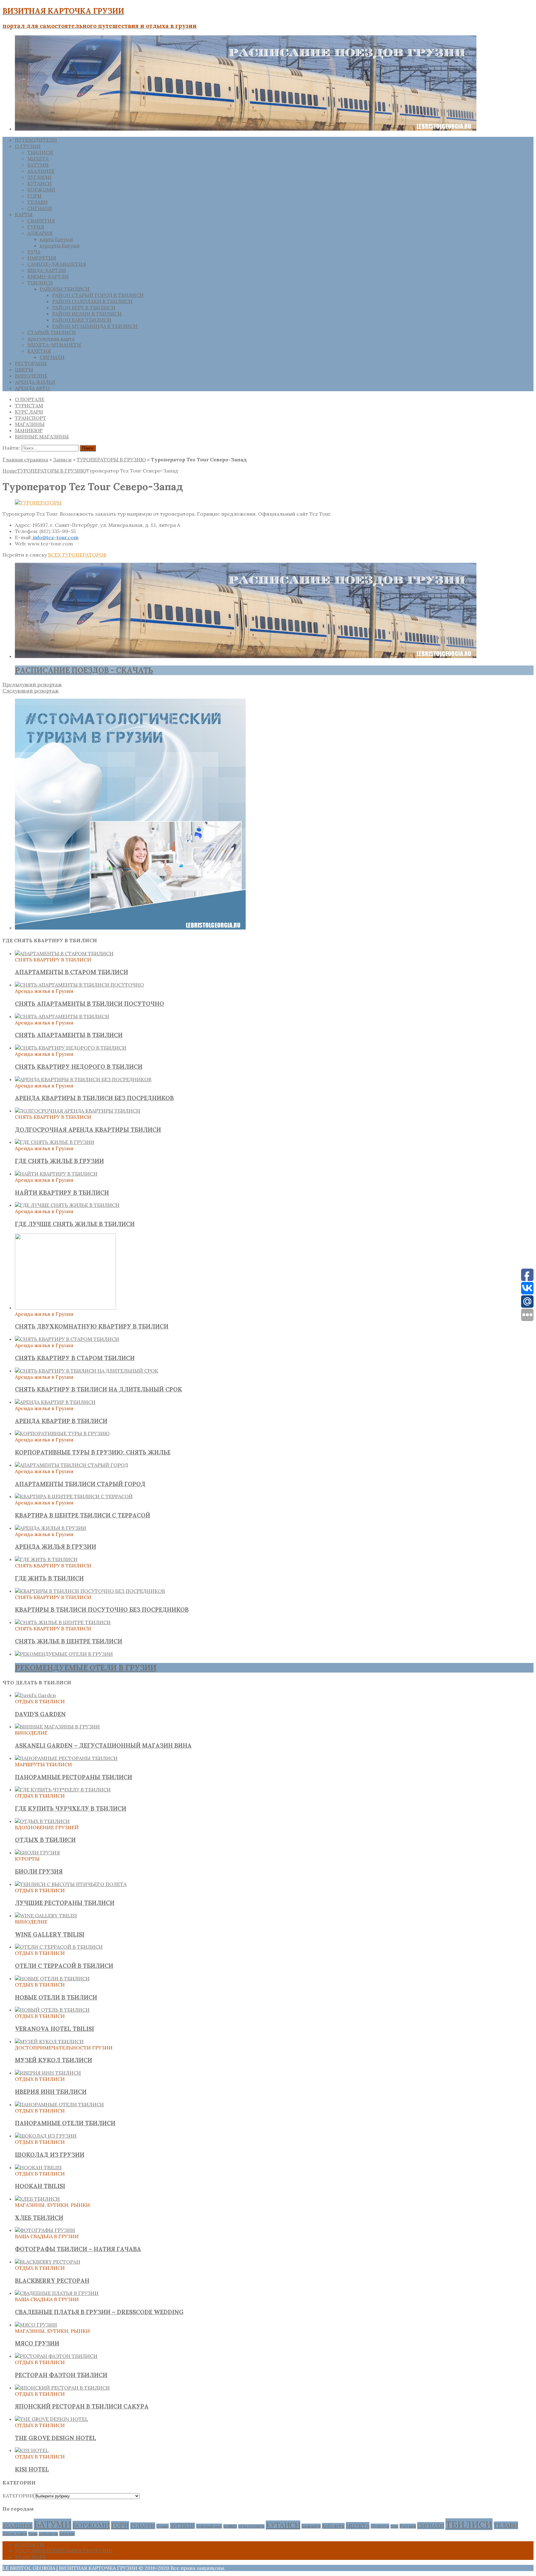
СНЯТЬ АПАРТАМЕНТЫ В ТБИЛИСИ (69, 1035)
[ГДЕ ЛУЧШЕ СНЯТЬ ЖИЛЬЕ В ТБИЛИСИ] (67, 1205)
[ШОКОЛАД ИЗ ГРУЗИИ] (46, 2136)
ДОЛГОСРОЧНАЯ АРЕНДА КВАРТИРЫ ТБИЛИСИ (88, 1130)
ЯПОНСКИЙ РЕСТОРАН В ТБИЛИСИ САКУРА (82, 2406)
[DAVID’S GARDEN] (35, 1695)
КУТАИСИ (40, 183)
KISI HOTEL (32, 2469)
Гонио (163, 2526)
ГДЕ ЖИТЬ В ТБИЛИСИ (49, 1578)
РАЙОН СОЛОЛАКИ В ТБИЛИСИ (92, 301)
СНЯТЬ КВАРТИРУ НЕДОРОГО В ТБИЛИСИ (79, 1067)
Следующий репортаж (31, 691)
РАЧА (34, 252)
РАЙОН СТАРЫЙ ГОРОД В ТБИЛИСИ (98, 295)
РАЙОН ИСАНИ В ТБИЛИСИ (87, 314)
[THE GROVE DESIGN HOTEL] (51, 2419)
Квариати (311, 2526)
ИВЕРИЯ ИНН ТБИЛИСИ (51, 2092)
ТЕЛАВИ (38, 202)
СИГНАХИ (40, 208)
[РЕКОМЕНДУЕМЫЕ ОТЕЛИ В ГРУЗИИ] (64, 1654)
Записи (62, 459)
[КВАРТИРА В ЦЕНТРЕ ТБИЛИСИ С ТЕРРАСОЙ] (74, 1496)
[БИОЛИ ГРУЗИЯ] (37, 1852)
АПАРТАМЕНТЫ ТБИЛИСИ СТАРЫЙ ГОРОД (80, 1484)
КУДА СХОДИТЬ (251, 2526)
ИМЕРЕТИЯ (42, 258)
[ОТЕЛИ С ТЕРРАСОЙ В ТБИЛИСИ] (59, 1947)
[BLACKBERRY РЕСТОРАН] (48, 2262)
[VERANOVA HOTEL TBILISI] (52, 2010)
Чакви (33, 2534)
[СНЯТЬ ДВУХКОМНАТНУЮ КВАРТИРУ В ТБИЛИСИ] (65, 1308)
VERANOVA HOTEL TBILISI (54, 2029)
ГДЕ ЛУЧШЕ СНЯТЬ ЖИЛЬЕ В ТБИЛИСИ (75, 1224)
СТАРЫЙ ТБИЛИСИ (52, 332)
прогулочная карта (51, 338)
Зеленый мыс (209, 2526)
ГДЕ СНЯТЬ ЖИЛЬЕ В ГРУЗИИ (59, 1161)
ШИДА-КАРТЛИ (47, 270)
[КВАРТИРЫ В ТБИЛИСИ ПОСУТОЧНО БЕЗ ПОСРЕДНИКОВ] (90, 1591)
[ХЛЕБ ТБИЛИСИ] (37, 2199)
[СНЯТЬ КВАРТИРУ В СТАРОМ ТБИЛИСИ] (67, 1339)
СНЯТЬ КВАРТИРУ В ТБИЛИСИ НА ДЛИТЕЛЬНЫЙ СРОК (98, 1389)
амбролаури (48, 2534)
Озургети (380, 2526)
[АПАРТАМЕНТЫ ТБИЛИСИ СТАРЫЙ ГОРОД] (71, 1465)
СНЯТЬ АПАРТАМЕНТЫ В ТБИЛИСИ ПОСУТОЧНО (89, 1004)
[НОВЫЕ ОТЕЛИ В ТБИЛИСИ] (52, 1978)
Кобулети (333, 2526)
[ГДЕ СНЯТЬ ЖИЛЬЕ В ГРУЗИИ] (55, 1142)
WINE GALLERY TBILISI (50, 1934)
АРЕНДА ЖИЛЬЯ (35, 382)
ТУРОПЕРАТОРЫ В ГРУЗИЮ (111, 459)
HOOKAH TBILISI (40, 2186)
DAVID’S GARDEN (40, 1714)
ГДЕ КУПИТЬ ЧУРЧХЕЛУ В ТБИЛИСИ (71, 1808)
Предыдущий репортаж (32, 684)
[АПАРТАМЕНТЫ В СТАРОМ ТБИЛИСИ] (64, 953)
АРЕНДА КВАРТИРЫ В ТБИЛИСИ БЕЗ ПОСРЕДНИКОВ (94, 1098)
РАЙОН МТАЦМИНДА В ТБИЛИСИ (95, 326)
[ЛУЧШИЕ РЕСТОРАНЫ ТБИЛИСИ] (71, 1884)
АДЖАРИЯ (40, 233)
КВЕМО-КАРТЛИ (48, 276)
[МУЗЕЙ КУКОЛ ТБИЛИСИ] (49, 2041)
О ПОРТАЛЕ (30, 399)
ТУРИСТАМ (29, 405)
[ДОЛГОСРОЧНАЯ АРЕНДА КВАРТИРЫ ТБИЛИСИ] (78, 1111)
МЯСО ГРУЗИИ (37, 2343)
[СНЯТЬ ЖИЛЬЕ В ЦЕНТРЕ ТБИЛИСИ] (63, 1622)
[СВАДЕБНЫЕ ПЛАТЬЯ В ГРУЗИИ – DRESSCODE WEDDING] (57, 2293)
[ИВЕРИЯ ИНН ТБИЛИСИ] (48, 2073)
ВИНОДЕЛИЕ (31, 376)
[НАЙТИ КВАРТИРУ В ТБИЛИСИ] (56, 1174)
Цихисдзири (15, 2533)
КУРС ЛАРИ (29, 412)
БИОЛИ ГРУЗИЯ (39, 1871)
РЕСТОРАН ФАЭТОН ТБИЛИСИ (61, 2375)
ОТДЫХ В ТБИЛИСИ (45, 1840)
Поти (394, 2526)
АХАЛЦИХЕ (41, 171)
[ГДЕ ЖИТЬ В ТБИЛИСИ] (46, 1559)
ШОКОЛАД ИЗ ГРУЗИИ (50, 2155)
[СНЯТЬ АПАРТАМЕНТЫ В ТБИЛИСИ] (62, 1016)
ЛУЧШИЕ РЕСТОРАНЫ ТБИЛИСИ (65, 1903)
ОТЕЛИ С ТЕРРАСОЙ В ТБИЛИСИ (64, 1966)
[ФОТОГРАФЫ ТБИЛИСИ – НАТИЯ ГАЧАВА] (45, 2230)
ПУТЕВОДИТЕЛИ (36, 140)
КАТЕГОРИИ (18, 2496)
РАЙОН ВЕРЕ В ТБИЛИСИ (84, 307)
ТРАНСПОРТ (31, 418)
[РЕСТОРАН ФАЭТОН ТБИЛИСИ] (56, 2356)
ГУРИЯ (36, 227)
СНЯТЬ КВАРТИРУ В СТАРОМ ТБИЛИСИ (75, 1358)
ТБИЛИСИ (40, 152)
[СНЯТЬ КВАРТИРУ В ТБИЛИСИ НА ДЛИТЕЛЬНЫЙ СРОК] (87, 1371)
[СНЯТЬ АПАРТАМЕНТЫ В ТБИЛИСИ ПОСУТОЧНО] (79, 985)
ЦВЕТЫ (24, 370)
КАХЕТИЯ (39, 351)
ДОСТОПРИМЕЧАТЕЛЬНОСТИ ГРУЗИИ (64, 2551)
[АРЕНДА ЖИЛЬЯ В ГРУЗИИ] (51, 1528)
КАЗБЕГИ (230, 2526)
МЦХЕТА (38, 159)
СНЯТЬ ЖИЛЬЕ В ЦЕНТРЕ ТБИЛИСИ (69, 1641)
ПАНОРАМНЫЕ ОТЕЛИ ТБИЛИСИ (65, 2123)
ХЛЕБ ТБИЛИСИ (39, 2218)
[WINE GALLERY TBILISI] (46, 1915)
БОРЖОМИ (41, 190)
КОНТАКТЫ (30, 2544)
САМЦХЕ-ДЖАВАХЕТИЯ (57, 264)
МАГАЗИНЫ (30, 424)
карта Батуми (56, 239)
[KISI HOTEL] (32, 2450)
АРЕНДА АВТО (32, 388)
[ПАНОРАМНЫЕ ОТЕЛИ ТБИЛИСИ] (59, 2104)
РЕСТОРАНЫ (31, 363)
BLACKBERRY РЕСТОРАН (52, 2281)
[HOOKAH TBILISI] (38, 2167)
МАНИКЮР (29, 430)
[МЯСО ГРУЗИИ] (36, 2325)
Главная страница (25, 459)
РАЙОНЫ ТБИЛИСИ (65, 289)
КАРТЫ (24, 214)
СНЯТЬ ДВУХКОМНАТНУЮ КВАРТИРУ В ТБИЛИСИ (92, 1326)
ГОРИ (34, 196)
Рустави (408, 2526)
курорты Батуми (60, 245)
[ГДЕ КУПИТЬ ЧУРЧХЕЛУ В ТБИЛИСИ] (63, 1790)
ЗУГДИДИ (39, 177)
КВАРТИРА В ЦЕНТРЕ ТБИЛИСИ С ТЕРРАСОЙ (83, 1515)
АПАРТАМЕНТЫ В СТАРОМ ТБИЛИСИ (71, 972)
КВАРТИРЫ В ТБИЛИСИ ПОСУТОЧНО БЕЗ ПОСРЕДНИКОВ (102, 1610)
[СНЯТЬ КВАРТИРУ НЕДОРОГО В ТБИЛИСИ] (71, 1048)
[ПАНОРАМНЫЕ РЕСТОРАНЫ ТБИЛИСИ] (66, 1758)
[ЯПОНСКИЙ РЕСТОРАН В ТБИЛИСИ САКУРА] (62, 2388)
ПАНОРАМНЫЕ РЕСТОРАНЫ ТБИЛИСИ (74, 1777)
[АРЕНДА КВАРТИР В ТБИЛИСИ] (55, 1402)
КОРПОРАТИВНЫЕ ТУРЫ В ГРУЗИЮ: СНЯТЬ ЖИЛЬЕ (93, 1452)
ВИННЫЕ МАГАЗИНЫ (42, 437)
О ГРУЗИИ (28, 146)
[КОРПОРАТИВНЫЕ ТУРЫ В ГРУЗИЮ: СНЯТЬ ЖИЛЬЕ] (62, 1433)
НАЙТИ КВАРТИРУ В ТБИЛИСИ (62, 1193)
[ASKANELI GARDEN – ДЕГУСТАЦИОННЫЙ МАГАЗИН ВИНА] (57, 1727)
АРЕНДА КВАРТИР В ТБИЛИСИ (61, 1421)
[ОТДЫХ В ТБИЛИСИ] (42, 1821)
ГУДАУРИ (143, 2526)
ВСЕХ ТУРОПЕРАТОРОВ (77, 555)
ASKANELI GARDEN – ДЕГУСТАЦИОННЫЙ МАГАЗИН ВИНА (103, 1745)
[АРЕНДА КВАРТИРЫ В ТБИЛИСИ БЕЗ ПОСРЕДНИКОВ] (83, 1079)
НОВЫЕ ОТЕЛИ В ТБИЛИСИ (56, 1997)
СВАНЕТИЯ (41, 221)
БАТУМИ (38, 165)
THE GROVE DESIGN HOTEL (56, 2438)
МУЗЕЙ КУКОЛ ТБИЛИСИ (54, 2060)
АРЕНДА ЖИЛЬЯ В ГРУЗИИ (56, 1547)
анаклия (67, 2533)
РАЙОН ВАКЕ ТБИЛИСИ (82, 320)
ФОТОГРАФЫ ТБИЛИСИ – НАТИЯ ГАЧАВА (78, 2249)
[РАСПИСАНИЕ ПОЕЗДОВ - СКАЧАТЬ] (246, 656)
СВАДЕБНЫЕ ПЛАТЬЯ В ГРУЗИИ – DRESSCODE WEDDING (99, 2312)
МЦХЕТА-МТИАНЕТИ (54, 345)
